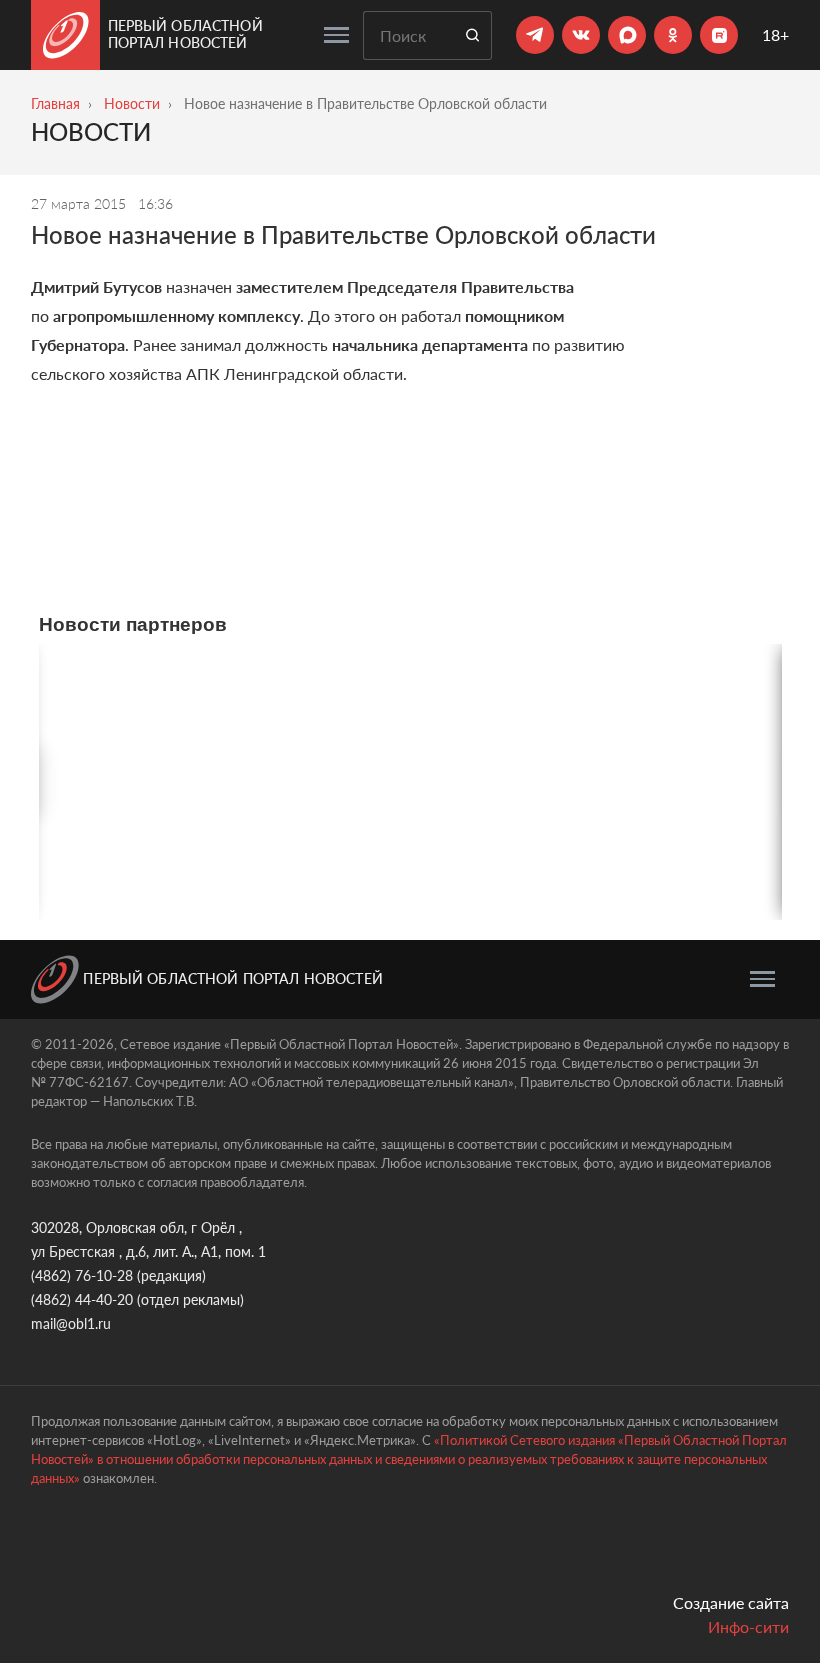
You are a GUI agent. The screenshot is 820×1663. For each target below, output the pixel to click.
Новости (132, 103)
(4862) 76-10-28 (82, 1275)
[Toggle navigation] (336, 35)
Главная (55, 103)
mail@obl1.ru (71, 1323)
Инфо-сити (748, 1626)
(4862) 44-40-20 (82, 1299)
